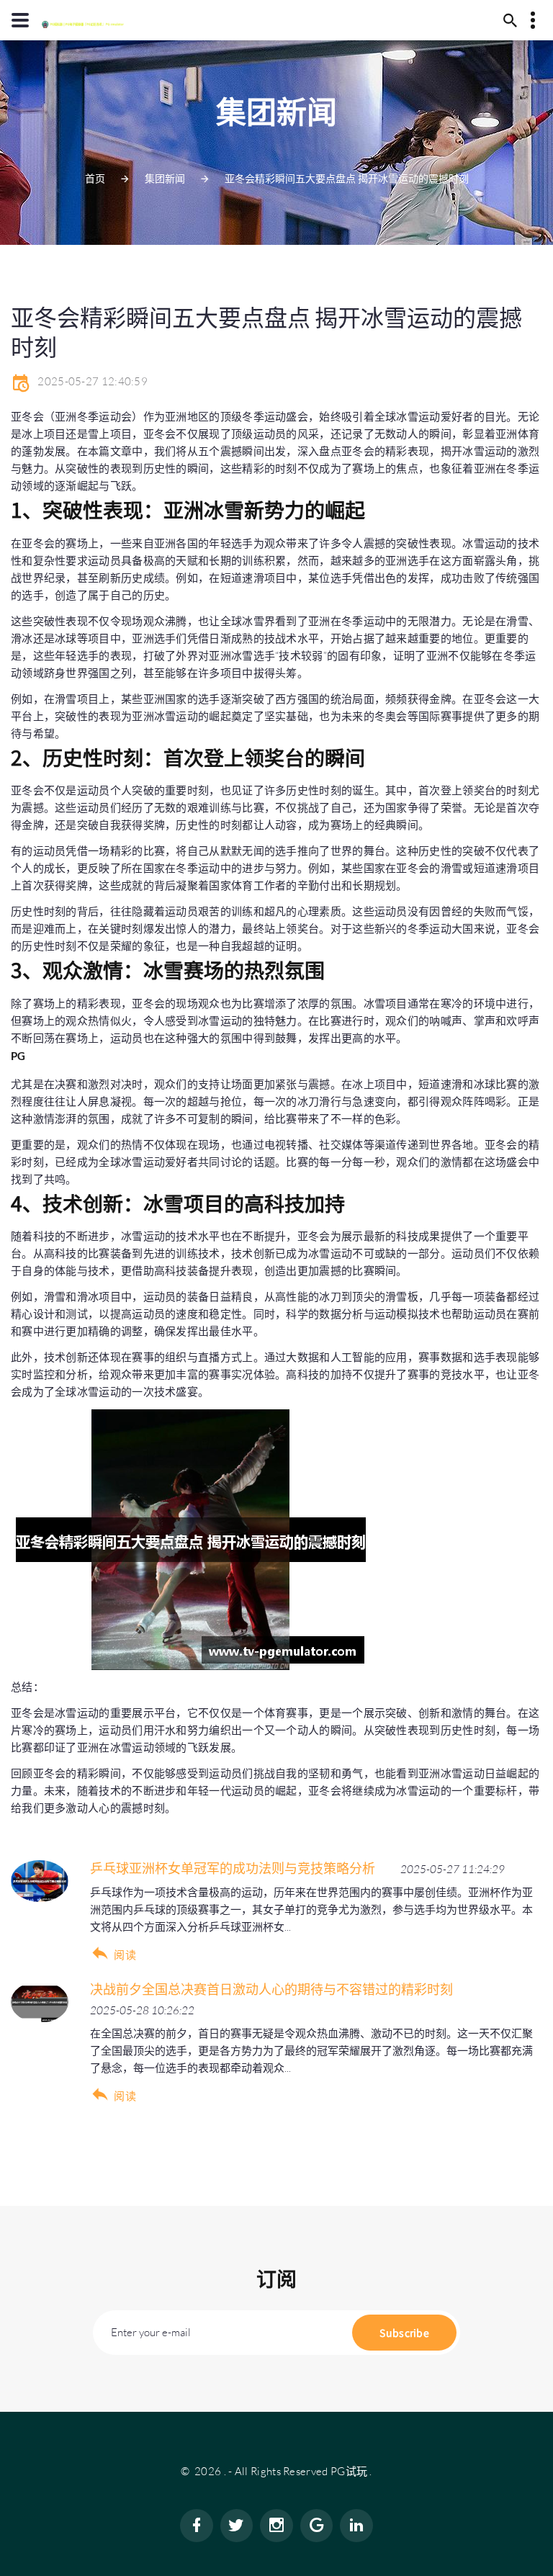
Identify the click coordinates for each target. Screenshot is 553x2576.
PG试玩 (349, 2471)
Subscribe (404, 2333)
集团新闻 (165, 178)
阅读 (125, 1955)
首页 (95, 178)
